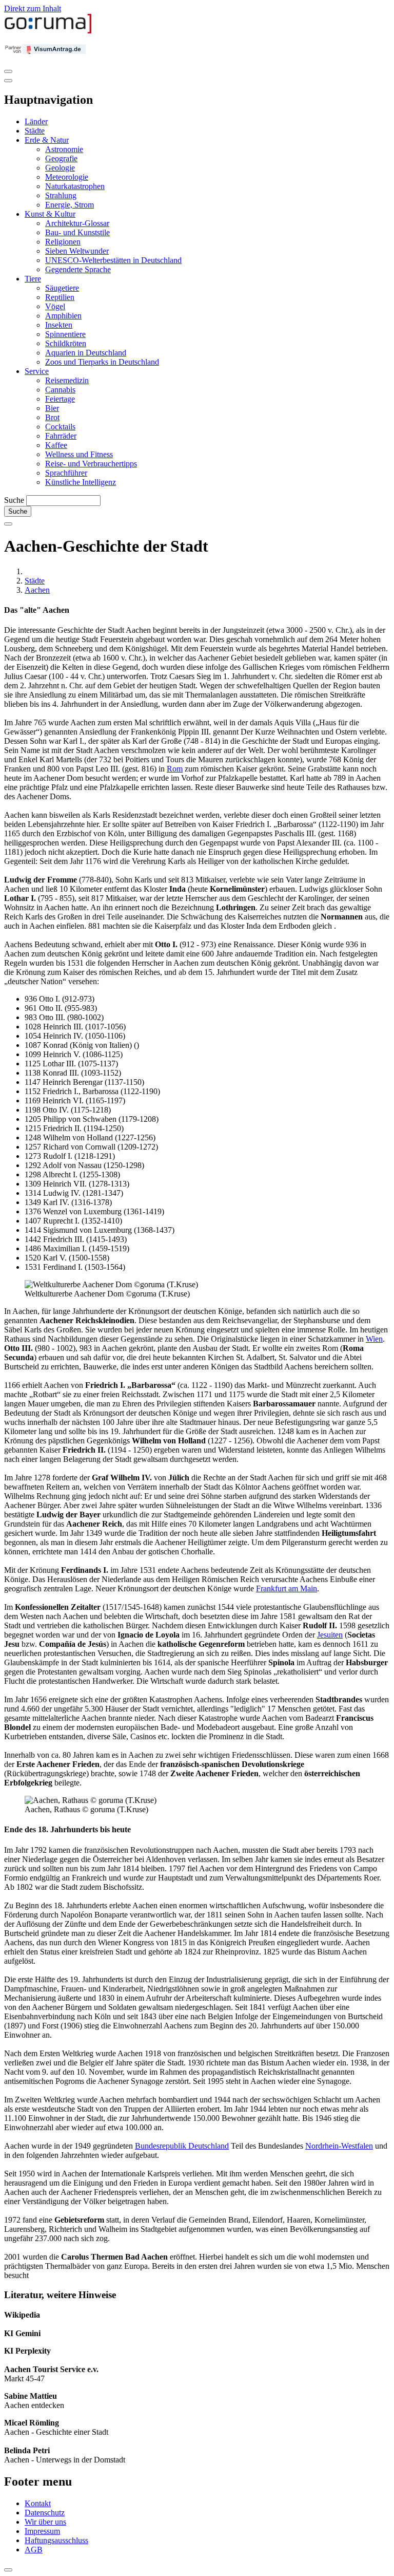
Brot (52, 417)
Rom (175, 769)
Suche (14, 500)
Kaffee (56, 445)
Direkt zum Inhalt (33, 8)
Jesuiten (330, 1635)
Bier (52, 408)
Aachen (37, 590)
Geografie (61, 158)
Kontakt (38, 2503)
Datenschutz (45, 2513)
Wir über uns (45, 2522)
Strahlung (61, 195)
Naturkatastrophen (75, 186)
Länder (36, 121)
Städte (35, 131)
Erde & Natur (47, 140)
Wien (374, 1339)
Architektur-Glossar (77, 223)
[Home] (48, 31)
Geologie (60, 168)
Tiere (33, 279)
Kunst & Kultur (50, 214)
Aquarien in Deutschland (86, 353)
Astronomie (64, 149)
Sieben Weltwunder (77, 251)
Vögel (55, 306)
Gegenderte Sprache (78, 269)
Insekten (59, 325)
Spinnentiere (65, 334)
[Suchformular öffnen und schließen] (8, 524)
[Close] (8, 81)
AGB (34, 2550)
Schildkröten (66, 343)
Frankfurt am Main (287, 1588)
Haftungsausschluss (56, 2540)
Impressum (42, 2531)
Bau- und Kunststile (77, 232)
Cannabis (60, 390)
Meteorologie (67, 177)
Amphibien (63, 316)
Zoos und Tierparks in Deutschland (102, 362)
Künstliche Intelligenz (81, 482)
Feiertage (60, 399)
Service (37, 371)
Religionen (63, 242)
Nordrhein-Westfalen (339, 2146)
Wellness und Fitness (79, 454)
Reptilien (60, 297)
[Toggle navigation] (8, 71)
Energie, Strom (70, 205)
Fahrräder (61, 436)
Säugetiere (62, 288)
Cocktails (60, 427)
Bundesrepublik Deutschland (182, 2146)
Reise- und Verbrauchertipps (91, 464)
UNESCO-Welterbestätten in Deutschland (113, 260)
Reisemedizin (67, 380)
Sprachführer (66, 473)
